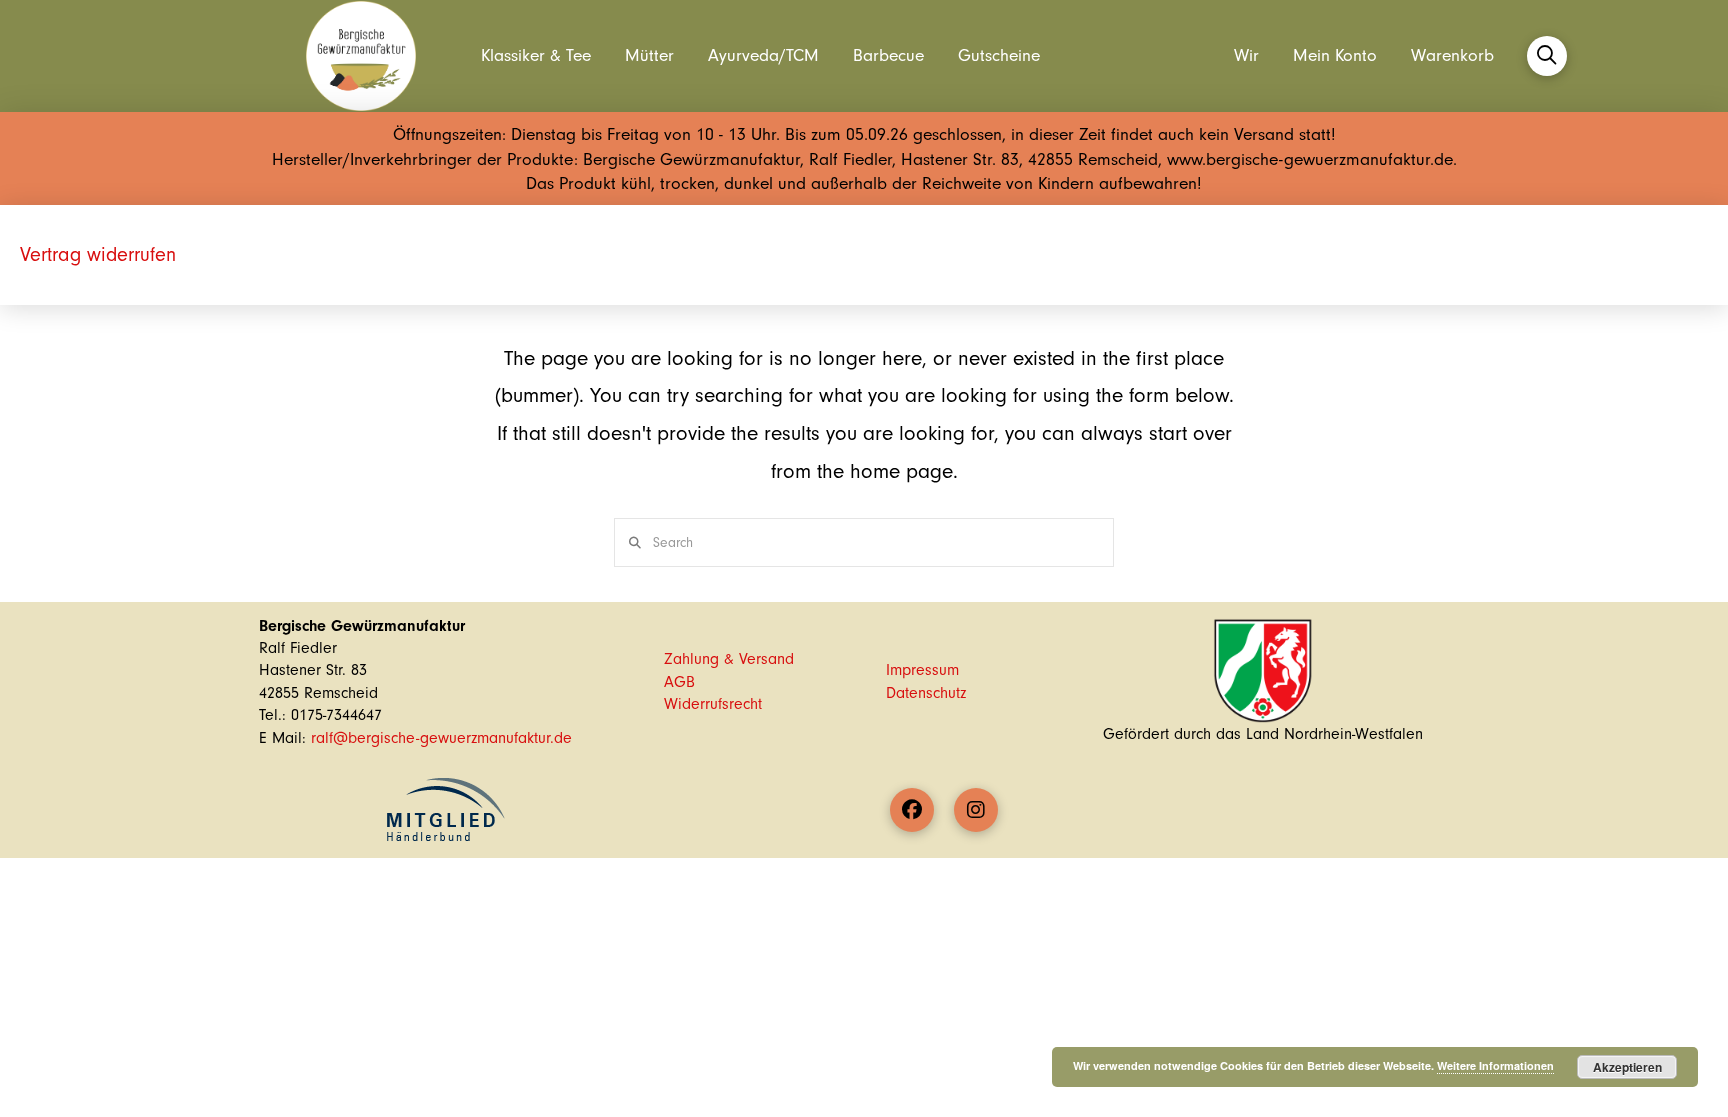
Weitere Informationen (1495, 1065)
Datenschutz (926, 693)
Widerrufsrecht (713, 704)
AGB (679, 682)
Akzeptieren (1627, 1067)
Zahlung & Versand (729, 659)
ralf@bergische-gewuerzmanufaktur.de (441, 738)
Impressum (922, 670)
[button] (1547, 56)
